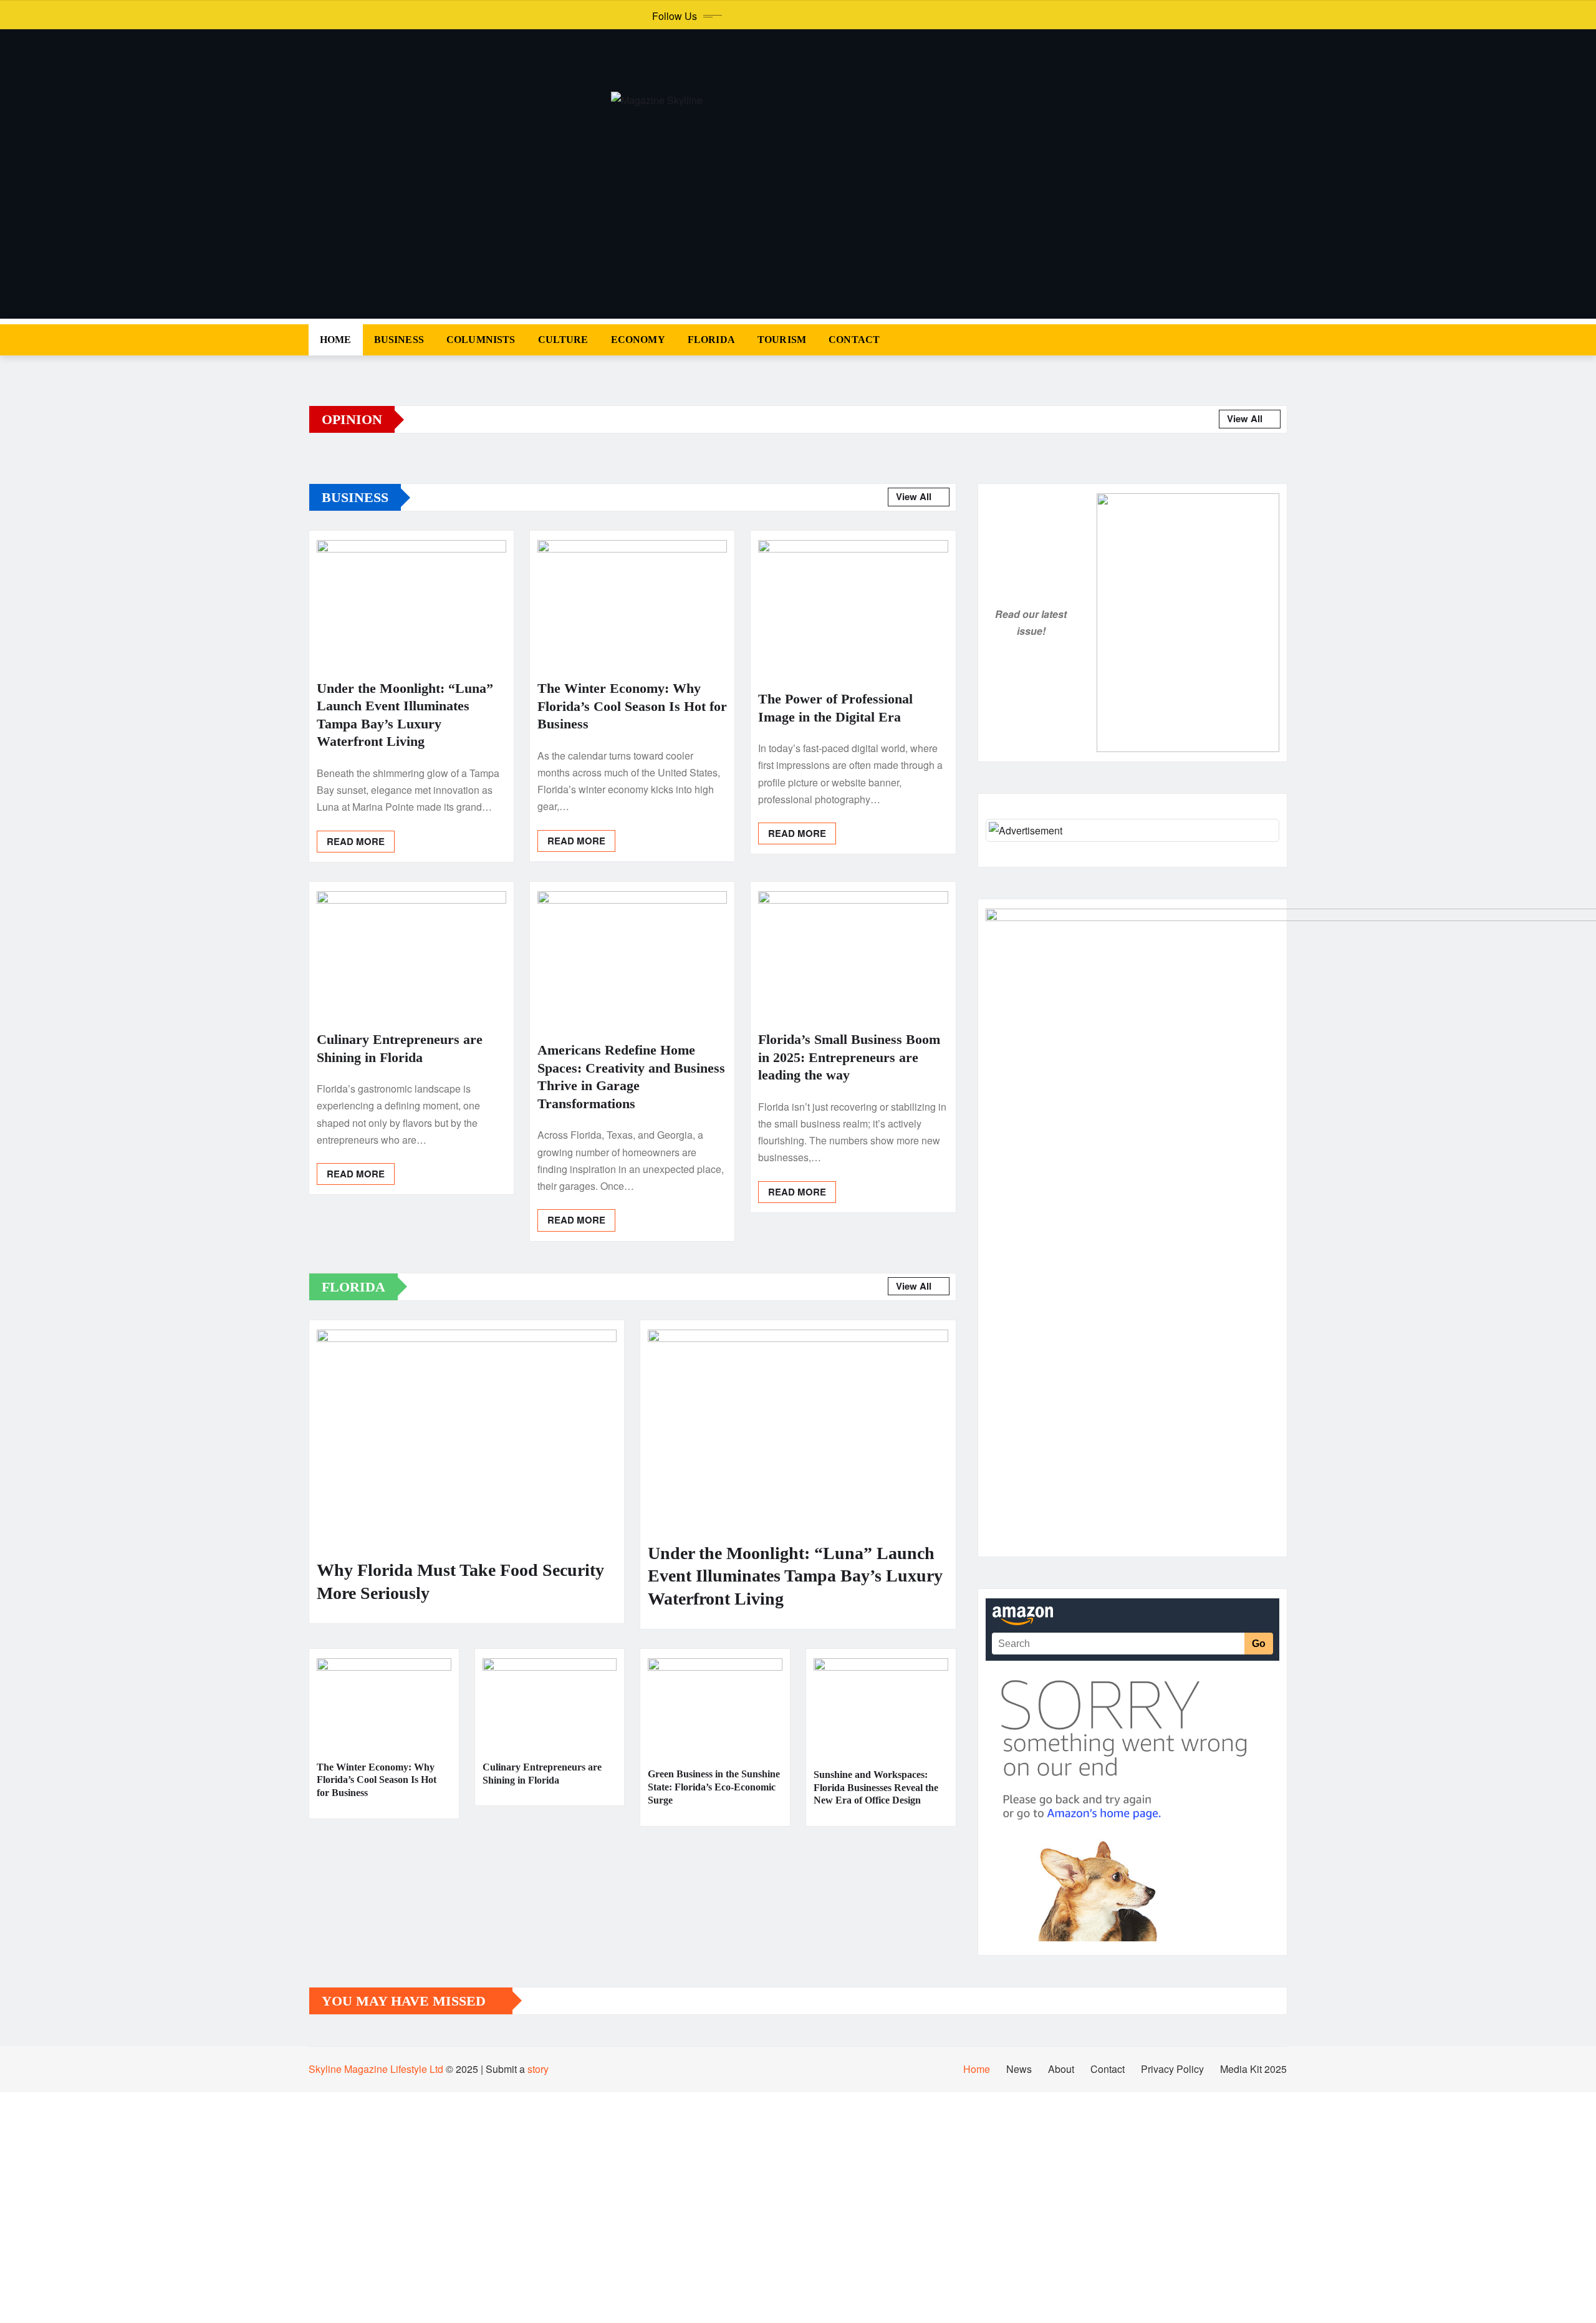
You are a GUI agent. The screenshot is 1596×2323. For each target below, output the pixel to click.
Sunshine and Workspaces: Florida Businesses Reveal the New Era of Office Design (876, 1788)
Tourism (782, 340)
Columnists (481, 340)
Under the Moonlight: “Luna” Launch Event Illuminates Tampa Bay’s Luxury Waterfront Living (795, 1576)
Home (336, 340)
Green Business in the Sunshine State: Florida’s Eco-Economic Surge (714, 1787)
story (538, 2069)
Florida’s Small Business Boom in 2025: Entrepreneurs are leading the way (849, 1057)
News (1019, 2069)
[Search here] (1284, 340)
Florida (711, 340)
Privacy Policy (1172, 2069)
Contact (854, 340)
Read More (356, 841)
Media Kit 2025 (1253, 2069)
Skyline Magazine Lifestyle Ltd (376, 2069)
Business (399, 340)
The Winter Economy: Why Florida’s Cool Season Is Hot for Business (632, 706)
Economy (638, 340)
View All (1246, 418)
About (1061, 2069)
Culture (563, 340)
